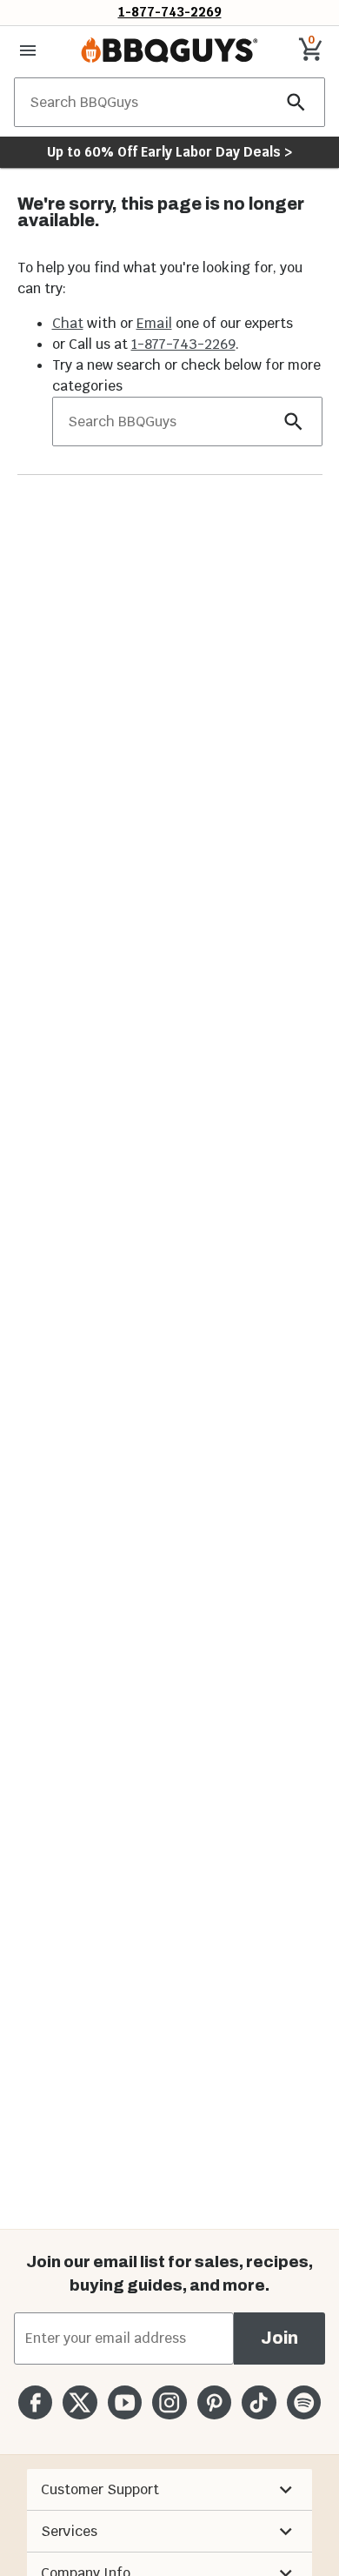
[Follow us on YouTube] (125, 2402)
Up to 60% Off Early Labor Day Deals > (169, 152)
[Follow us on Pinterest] (214, 2402)
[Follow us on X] (80, 2402)
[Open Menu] (28, 50)
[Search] (296, 102)
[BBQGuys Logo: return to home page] (169, 50)
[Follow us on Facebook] (35, 2402)
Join (279, 2338)
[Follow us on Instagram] (169, 2402)
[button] (169, 2490)
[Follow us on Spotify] (304, 2402)
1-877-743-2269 (170, 12)
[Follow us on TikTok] (259, 2402)
